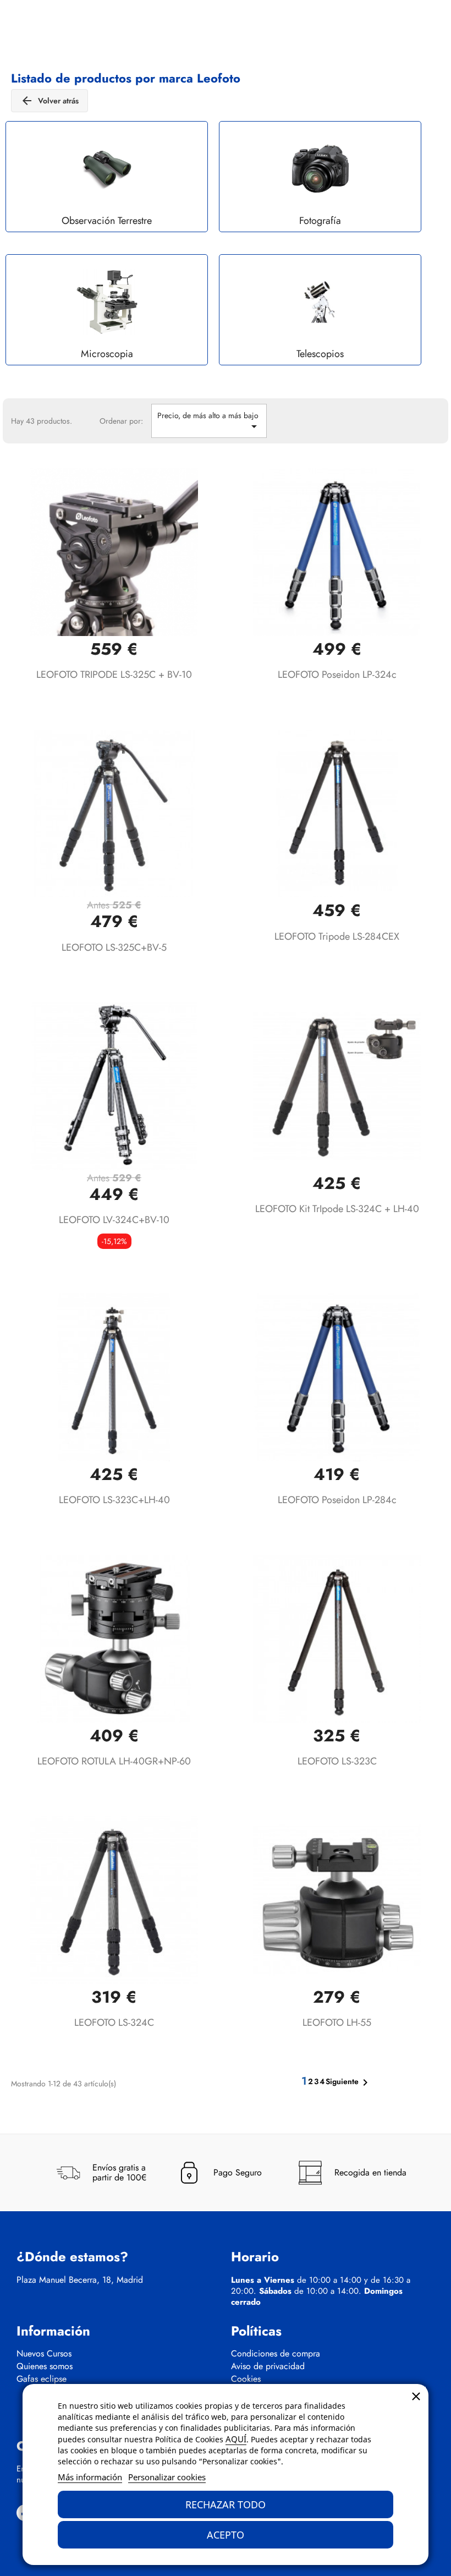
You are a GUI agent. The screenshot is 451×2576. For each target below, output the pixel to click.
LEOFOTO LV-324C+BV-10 (114, 1220)
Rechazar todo (226, 2504)
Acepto (226, 2535)
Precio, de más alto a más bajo (209, 421)
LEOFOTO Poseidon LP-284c (337, 1500)
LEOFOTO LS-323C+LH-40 (114, 1500)
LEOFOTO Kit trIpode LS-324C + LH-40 (337, 1209)
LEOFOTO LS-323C (337, 1761)
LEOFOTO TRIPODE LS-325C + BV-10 (114, 675)
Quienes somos (45, 2366)
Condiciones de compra (276, 2354)
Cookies (246, 2379)
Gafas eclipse (42, 2379)
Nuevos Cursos (44, 2354)
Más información (90, 2477)
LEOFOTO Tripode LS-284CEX (337, 936)
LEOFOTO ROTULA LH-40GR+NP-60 (114, 1761)
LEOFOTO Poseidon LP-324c (337, 675)
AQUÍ (236, 2439)
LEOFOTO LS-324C (114, 2023)
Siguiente (349, 2082)
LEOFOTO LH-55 (337, 2023)
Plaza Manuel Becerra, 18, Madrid (80, 2280)
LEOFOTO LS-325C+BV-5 (114, 947)
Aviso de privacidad (268, 2366)
